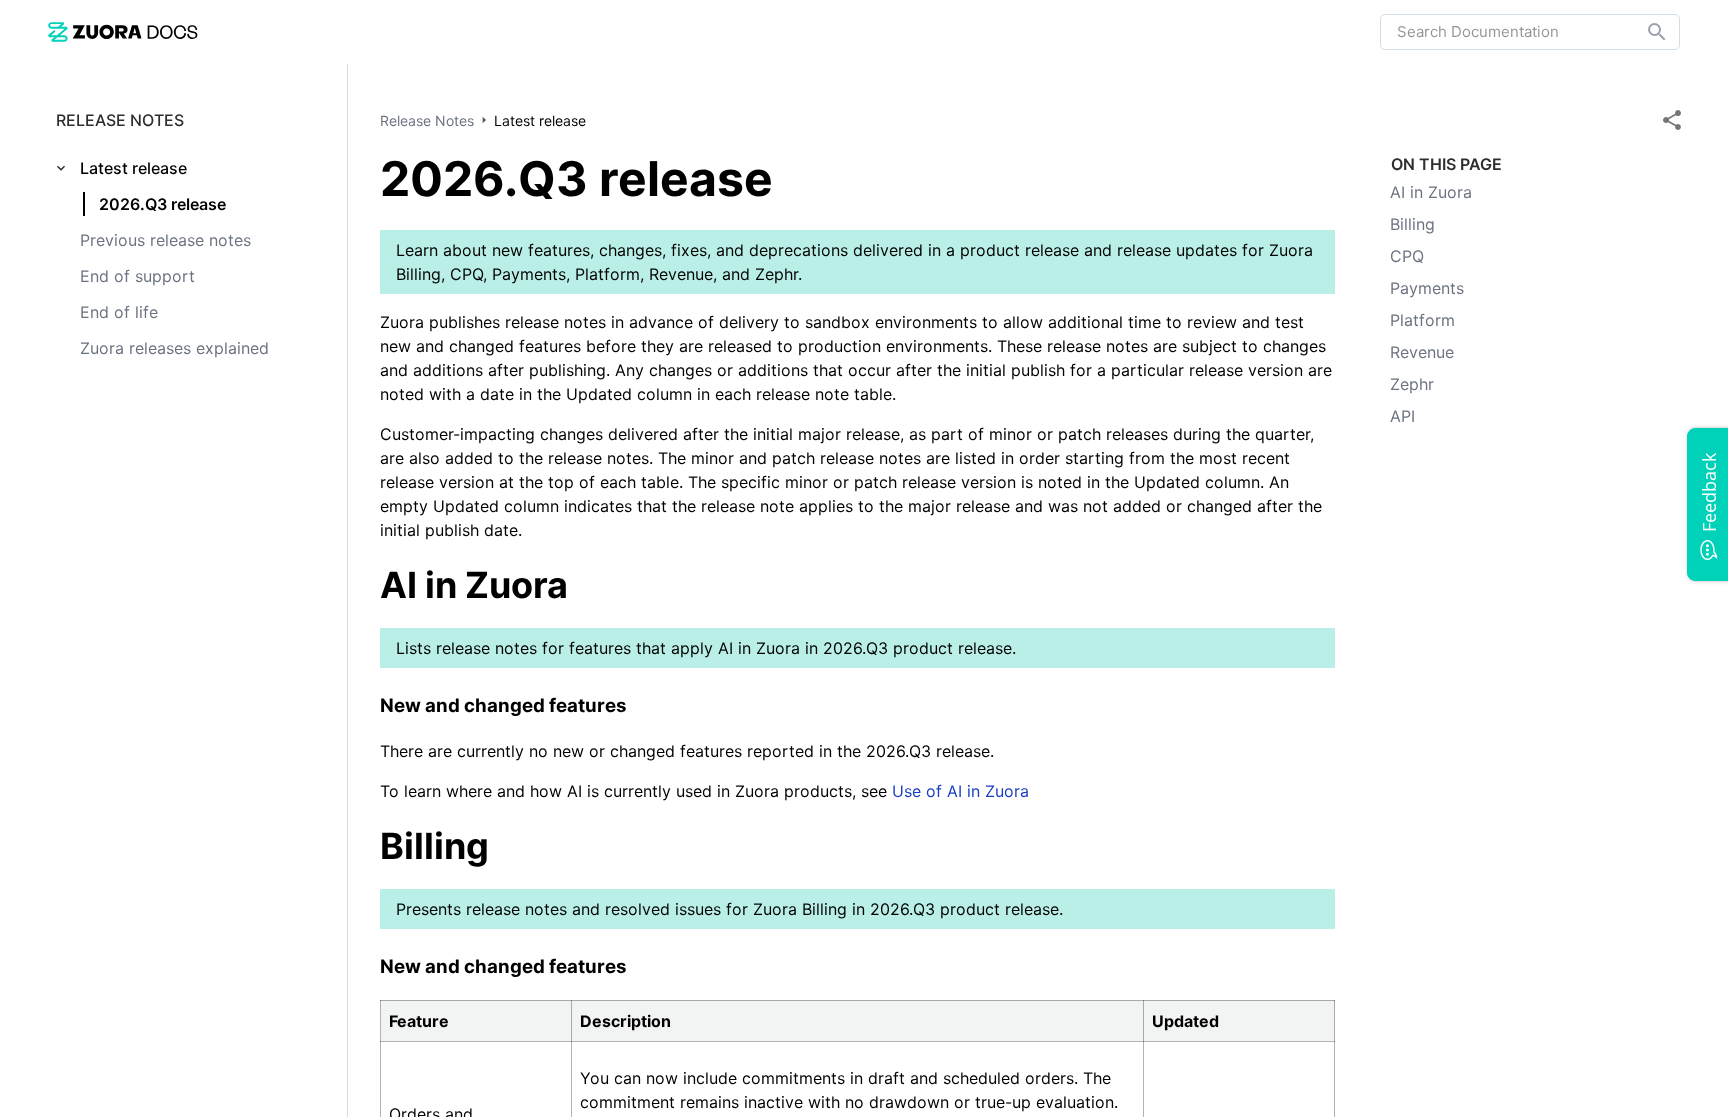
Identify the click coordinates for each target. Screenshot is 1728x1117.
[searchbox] (1643, 32)
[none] (1672, 120)
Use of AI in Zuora (960, 791)
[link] (123, 31)
